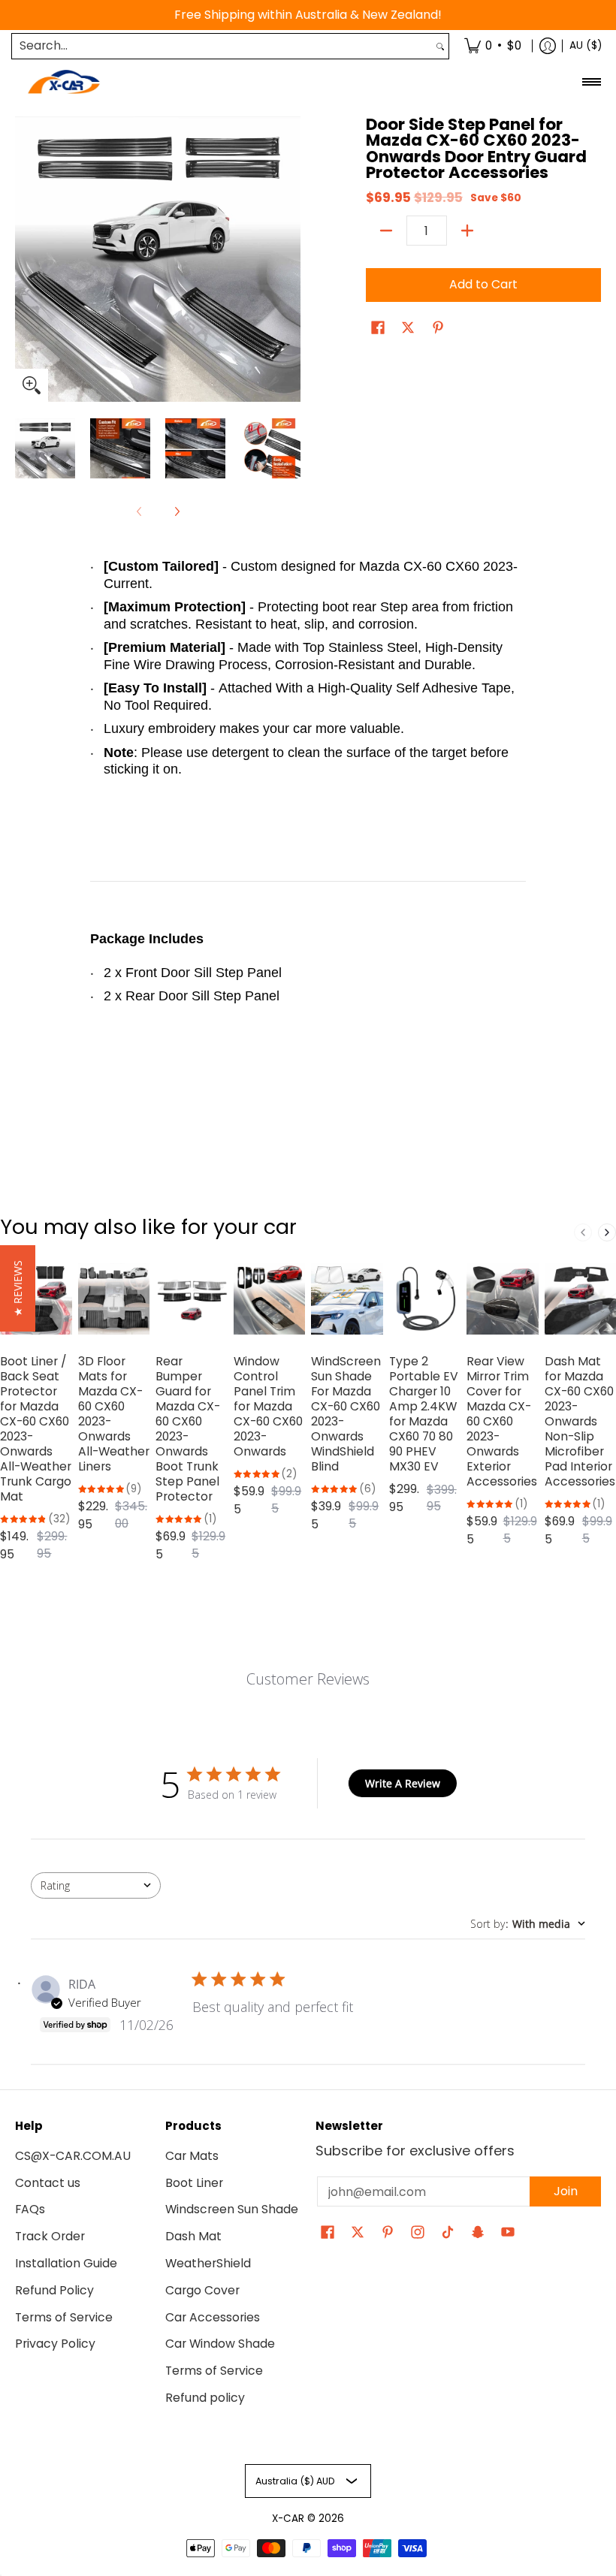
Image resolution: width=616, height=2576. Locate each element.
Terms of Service (64, 2317)
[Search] (440, 46)
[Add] (467, 231)
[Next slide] (607, 1232)
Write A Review (403, 1783)
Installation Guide (66, 2263)
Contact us (48, 2183)
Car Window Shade (220, 2344)
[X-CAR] (64, 82)
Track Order (50, 2236)
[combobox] (222, 46)
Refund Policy (54, 2290)
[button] (378, 329)
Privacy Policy (55, 2344)
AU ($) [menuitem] (586, 45)
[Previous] (26, 259)
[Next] (290, 259)
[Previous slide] (583, 1232)
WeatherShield (208, 2263)
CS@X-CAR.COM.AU (73, 2156)
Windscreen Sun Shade (232, 2209)
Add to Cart (483, 284)
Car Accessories (213, 2317)
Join (566, 2191)
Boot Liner (194, 2183)
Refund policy (205, 2398)
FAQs (30, 2209)
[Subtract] (386, 231)
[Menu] (591, 82)
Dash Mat (193, 2236)
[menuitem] (493, 46)
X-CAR (288, 2519)
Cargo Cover (202, 2290)
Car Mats (192, 2156)
